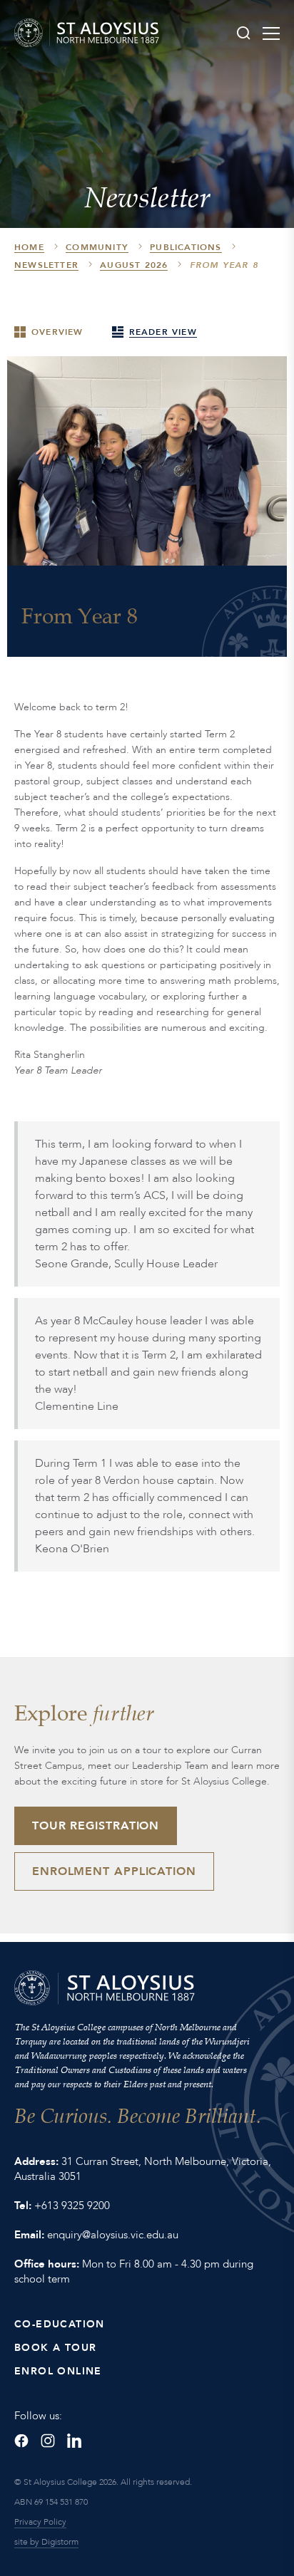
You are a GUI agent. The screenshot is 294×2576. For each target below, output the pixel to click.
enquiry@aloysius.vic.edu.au (113, 2235)
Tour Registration (96, 1826)
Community (97, 247)
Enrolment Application (114, 1871)
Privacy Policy (40, 2522)
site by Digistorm (46, 2542)
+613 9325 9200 (72, 2206)
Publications (186, 247)
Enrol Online (58, 2371)
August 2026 (134, 265)
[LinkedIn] (74, 2441)
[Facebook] (21, 2441)
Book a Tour (55, 2348)
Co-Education (60, 2324)
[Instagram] (48, 2441)
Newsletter (46, 265)
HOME (29, 247)
